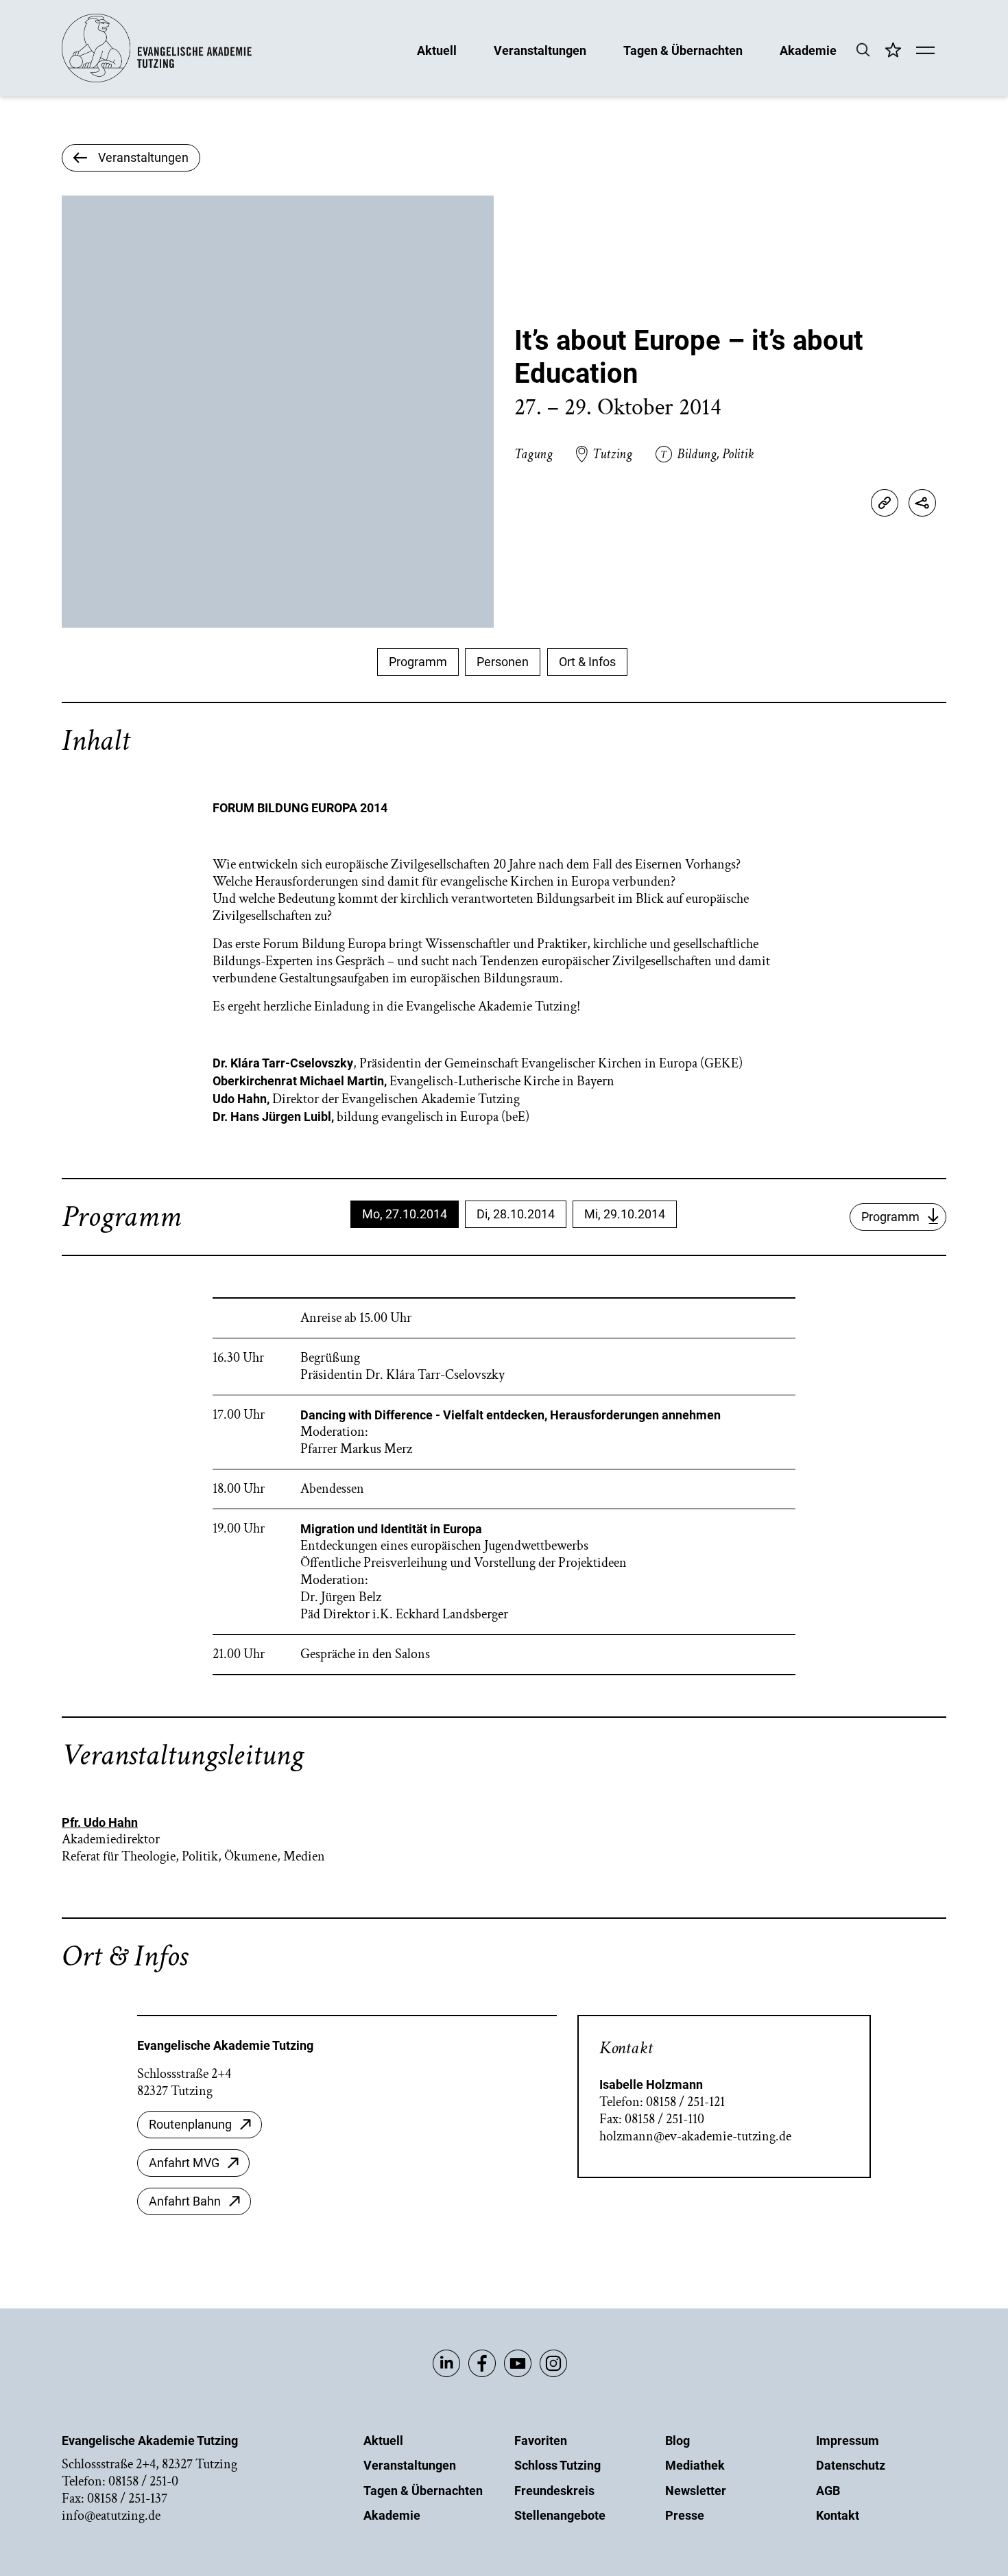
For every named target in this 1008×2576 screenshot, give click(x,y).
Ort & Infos (587, 662)
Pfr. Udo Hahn (100, 1822)
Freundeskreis (554, 2491)
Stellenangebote (560, 2515)
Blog (677, 2441)
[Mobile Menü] (925, 51)
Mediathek (695, 2465)
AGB (828, 2491)
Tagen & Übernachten (683, 50)
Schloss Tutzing (557, 2465)
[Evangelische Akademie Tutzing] (157, 79)
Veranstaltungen (540, 50)
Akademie (808, 50)
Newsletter (696, 2491)
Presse (685, 2515)
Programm (418, 662)
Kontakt (838, 2515)
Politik (738, 454)
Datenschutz (851, 2465)
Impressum (848, 2441)
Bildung (697, 454)
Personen (503, 662)
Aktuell (437, 50)
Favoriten (541, 2441)
